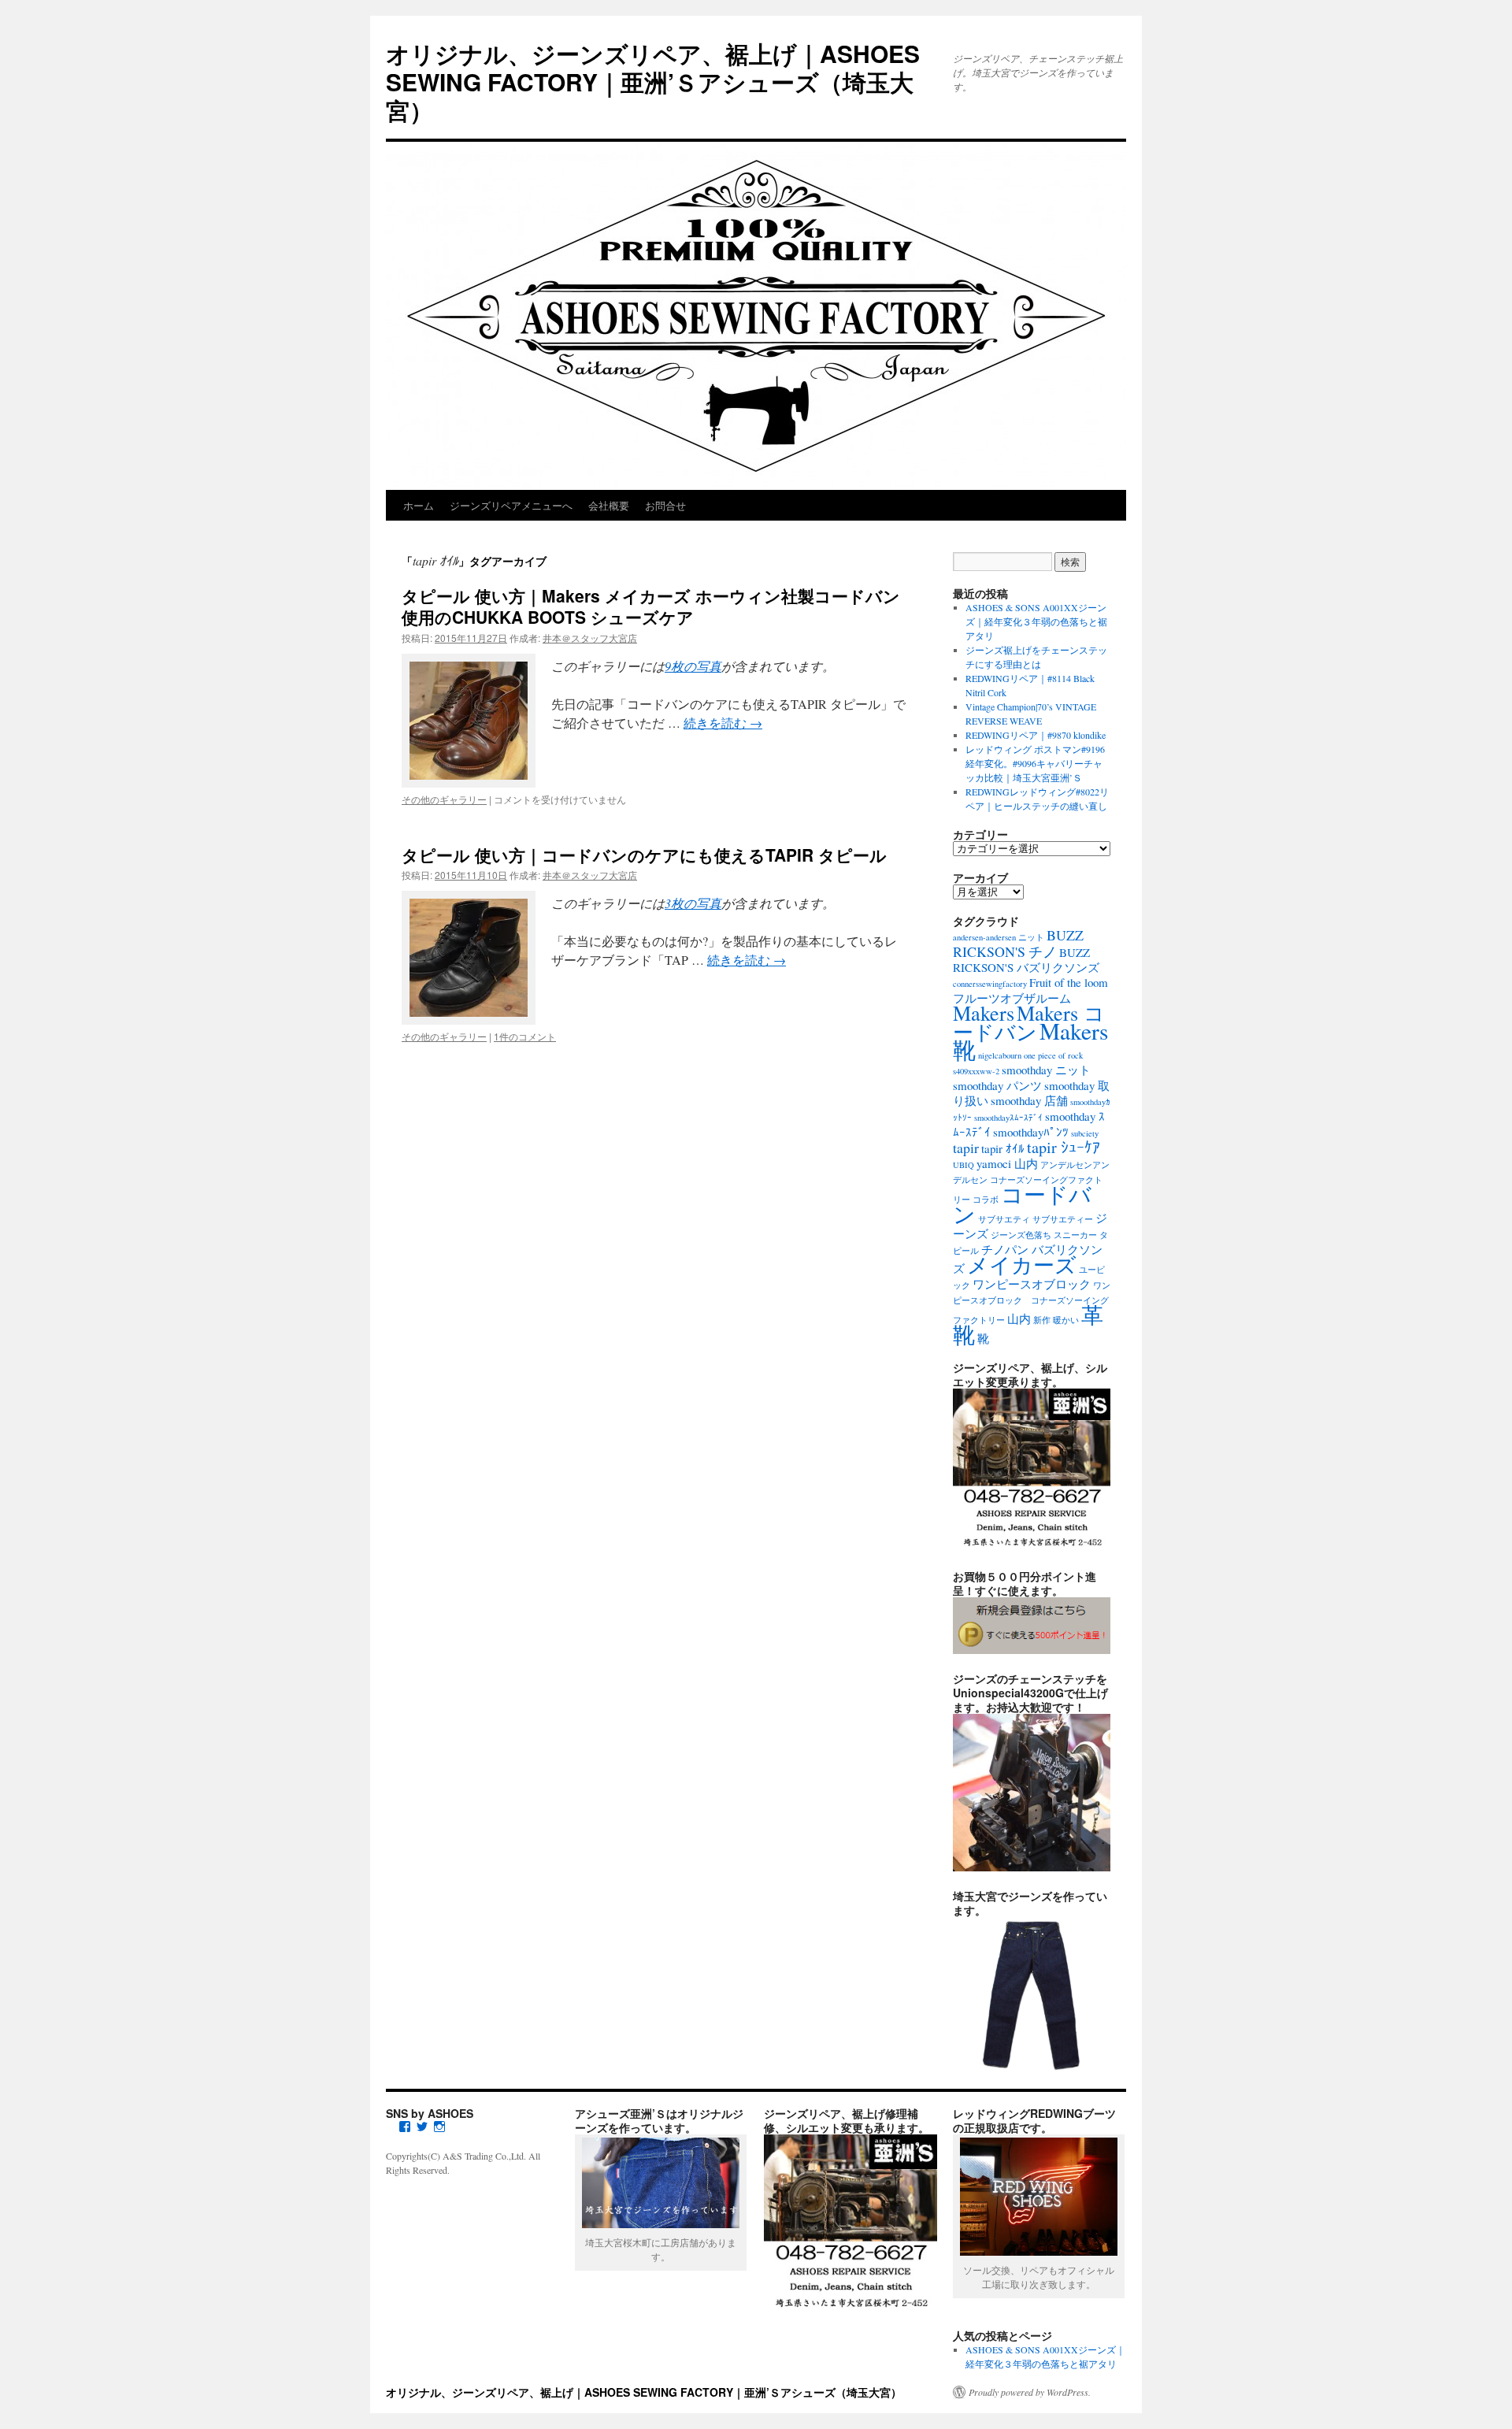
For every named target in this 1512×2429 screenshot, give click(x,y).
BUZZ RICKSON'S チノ (1018, 943)
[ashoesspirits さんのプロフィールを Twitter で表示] (422, 2127)
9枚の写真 (693, 666)
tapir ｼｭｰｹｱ (1064, 1147)
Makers (984, 1012)
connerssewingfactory (990, 984)
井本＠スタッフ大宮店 (590, 638)
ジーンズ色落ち (1021, 1235)
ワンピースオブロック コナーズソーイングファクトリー (1032, 1303)
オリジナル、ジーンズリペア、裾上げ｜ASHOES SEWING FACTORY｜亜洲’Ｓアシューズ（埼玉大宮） (653, 82)
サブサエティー (1063, 1219)
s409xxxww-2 (976, 1071)
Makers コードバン (1029, 1022)
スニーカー (1075, 1235)
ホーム (419, 505)
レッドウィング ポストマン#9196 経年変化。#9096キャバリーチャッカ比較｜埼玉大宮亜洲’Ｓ (1035, 763)
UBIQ (964, 1165)
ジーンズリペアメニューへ (511, 505)
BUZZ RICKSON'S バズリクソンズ (1026, 960)
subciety (1085, 1133)
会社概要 (609, 505)
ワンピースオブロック (1032, 1284)
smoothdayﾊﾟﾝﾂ (1031, 1132)
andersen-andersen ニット (999, 937)
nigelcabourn (1000, 1055)
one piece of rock (1053, 1055)
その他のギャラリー (444, 799)
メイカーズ (1022, 1265)
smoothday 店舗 (1029, 1100)
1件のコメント (525, 1036)
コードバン (1022, 1204)
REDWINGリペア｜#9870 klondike (1036, 735)
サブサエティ (1004, 1219)
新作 (1042, 1320)
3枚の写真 (693, 903)
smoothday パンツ (997, 1085)
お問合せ (665, 505)
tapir (966, 1148)
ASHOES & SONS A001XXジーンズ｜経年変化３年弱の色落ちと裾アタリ (1036, 621)
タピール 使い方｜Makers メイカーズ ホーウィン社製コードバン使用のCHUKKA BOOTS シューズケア (651, 606)
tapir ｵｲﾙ (1003, 1148)
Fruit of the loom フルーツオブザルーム (1030, 990)
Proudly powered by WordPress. (1030, 2392)
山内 (1019, 1318)
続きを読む (723, 723)
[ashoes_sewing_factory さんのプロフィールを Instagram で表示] (439, 2127)
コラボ (986, 1200)
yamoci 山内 (1007, 1163)
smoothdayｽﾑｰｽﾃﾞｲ (1008, 1118)
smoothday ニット (1046, 1070)
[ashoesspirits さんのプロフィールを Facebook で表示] (405, 2127)
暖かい (1066, 1320)
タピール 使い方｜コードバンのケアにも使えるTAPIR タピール (644, 855)
